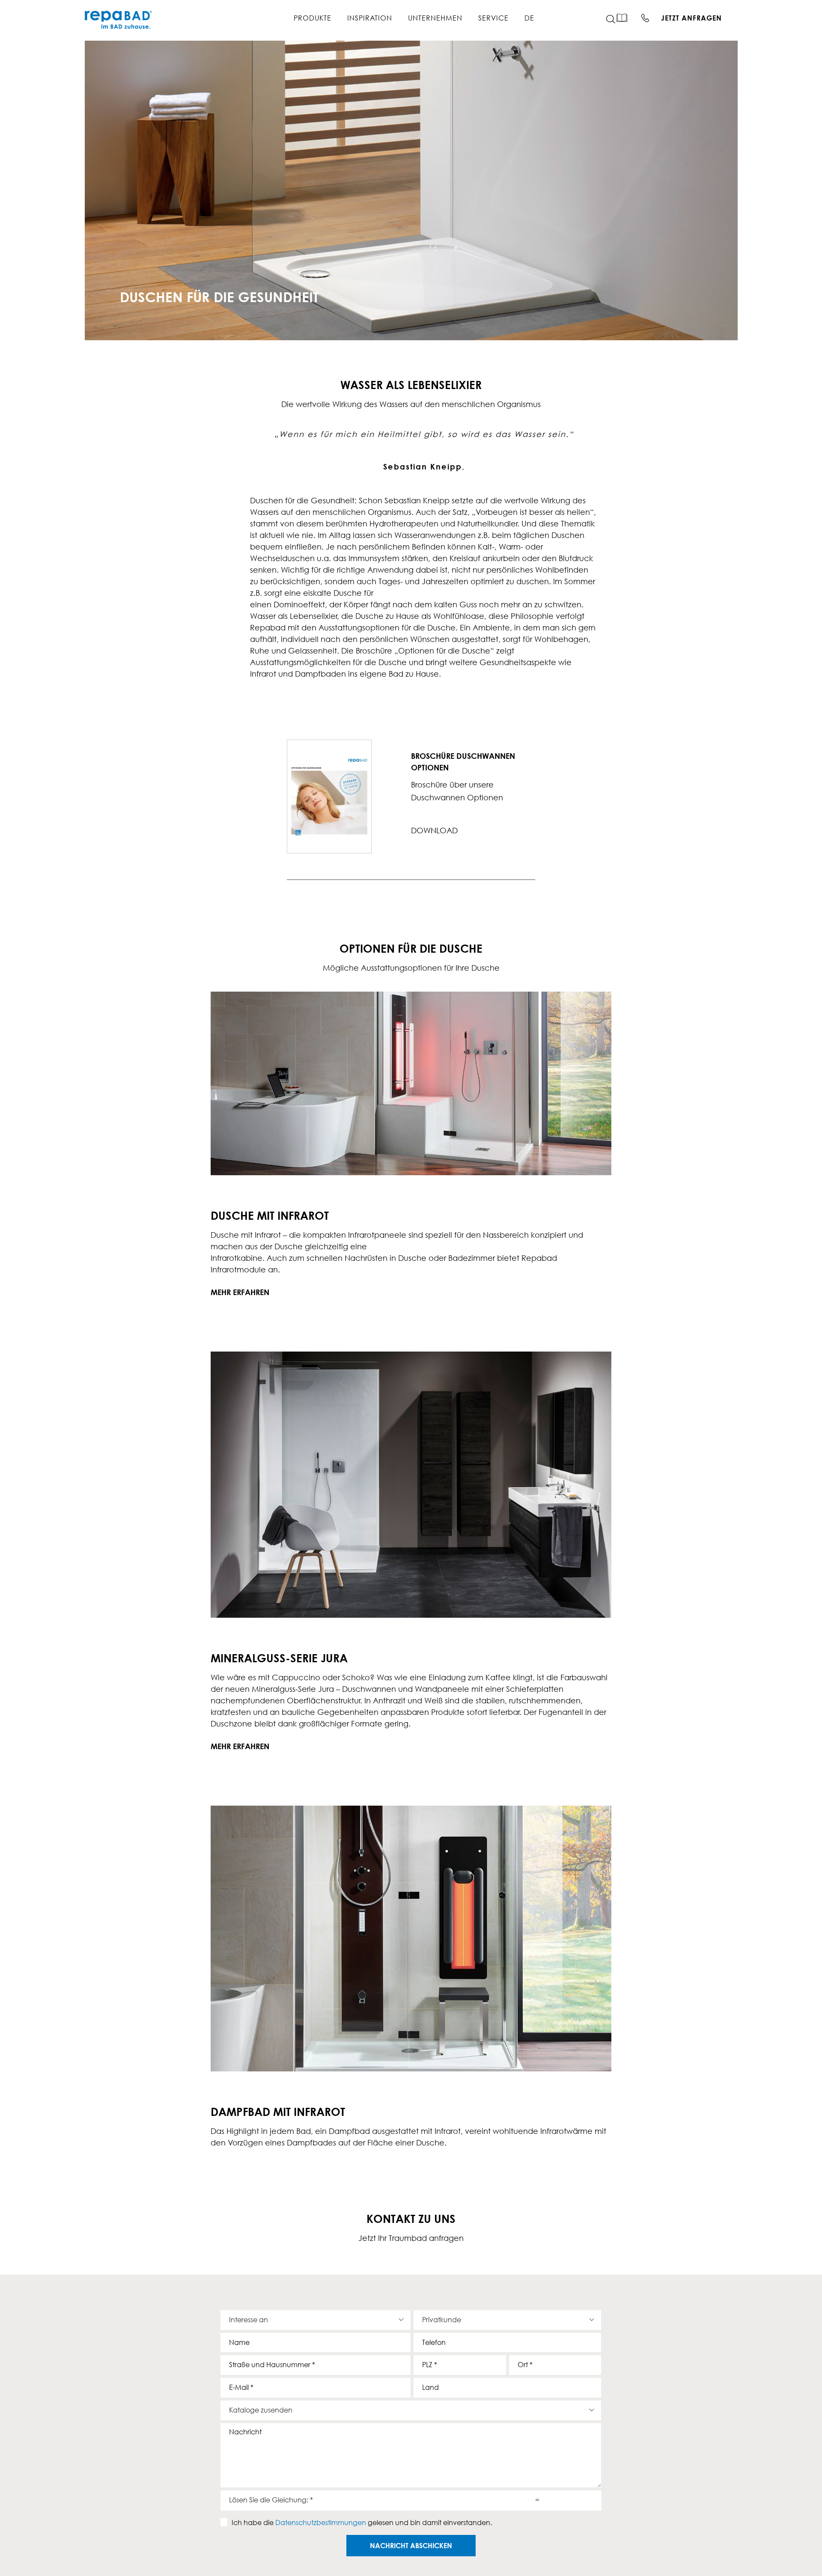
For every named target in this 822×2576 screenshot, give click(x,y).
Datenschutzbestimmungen (321, 2523)
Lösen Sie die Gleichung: (271, 2500)
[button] (616, 19)
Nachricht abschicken (411, 2546)
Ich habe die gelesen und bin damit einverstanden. (362, 2523)
